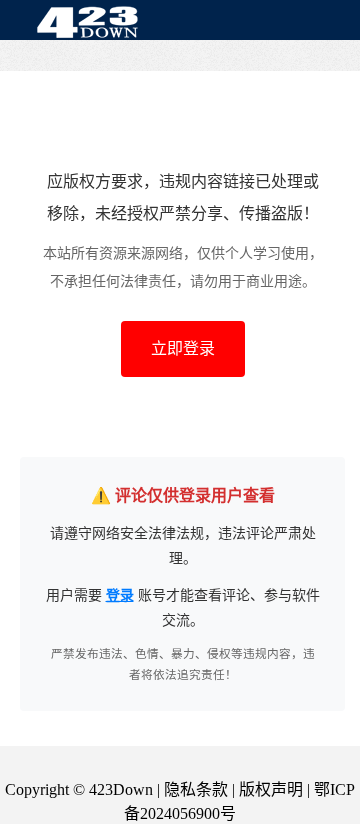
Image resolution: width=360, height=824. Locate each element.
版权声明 (271, 789)
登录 (120, 595)
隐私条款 (196, 789)
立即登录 (183, 348)
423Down (93, 24)
